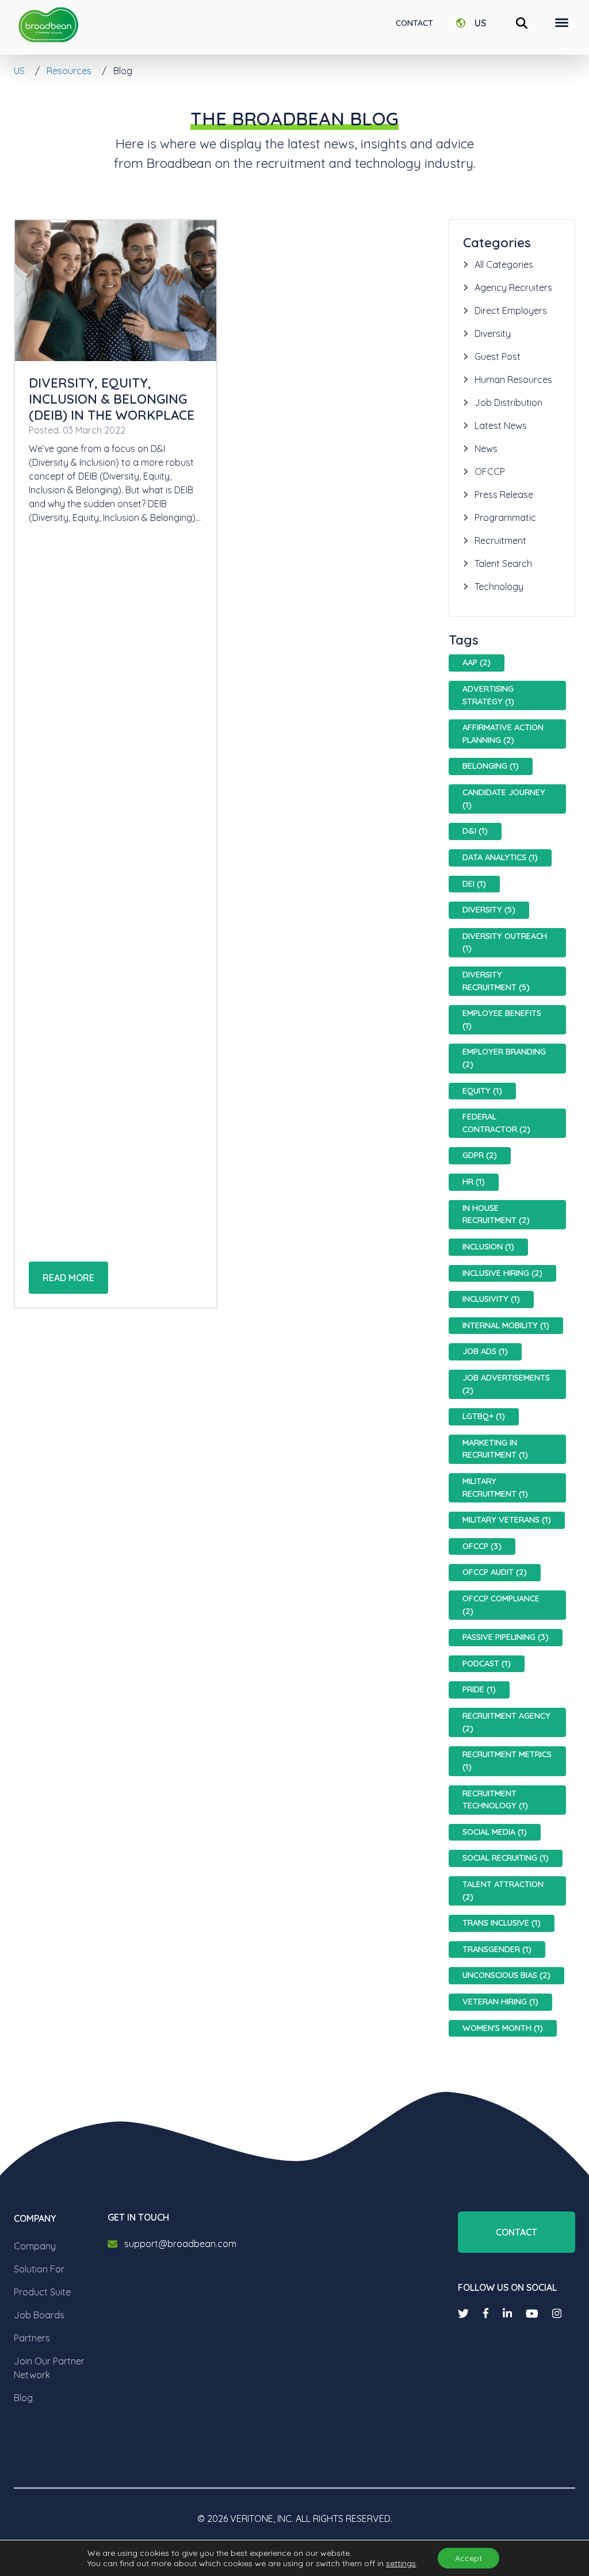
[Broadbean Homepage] (48, 25)
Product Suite (42, 2292)
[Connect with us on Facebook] (486, 2313)
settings (401, 2563)
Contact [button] (517, 2232)
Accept (468, 2558)
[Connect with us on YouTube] (532, 2314)
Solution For (39, 2269)
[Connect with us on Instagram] (557, 2314)
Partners (32, 2338)
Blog (23, 2398)
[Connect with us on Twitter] (463, 2314)
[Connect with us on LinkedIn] (507, 2314)
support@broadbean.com (180, 2244)
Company (35, 2246)
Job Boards (39, 2315)
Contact (414, 23)
